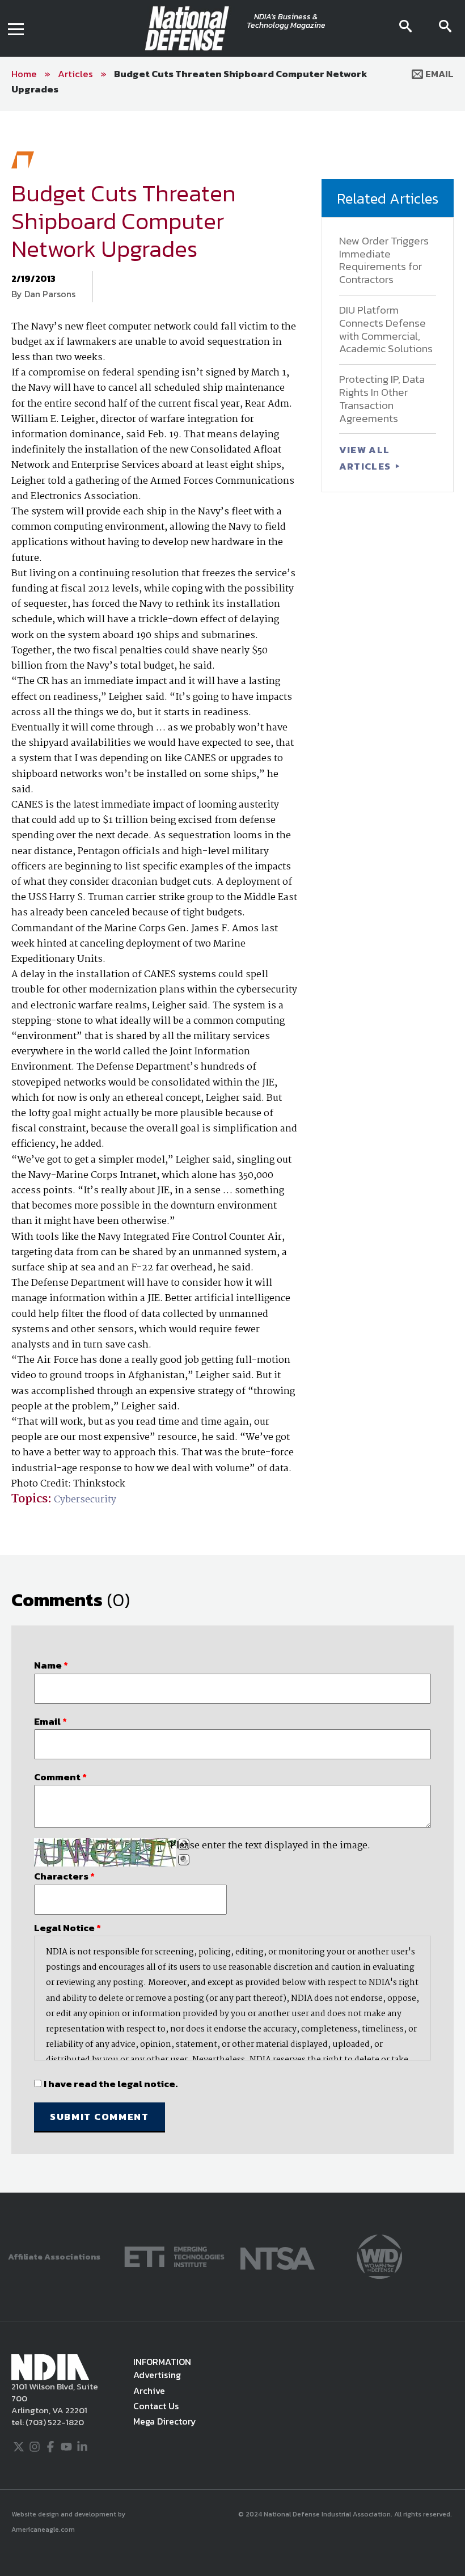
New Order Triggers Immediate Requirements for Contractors (384, 260)
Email (438, 74)
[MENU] (16, 28)
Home (24, 74)
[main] (232, 1152)
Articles (75, 74)
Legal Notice (67, 1928)
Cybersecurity (85, 1500)
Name (51, 1665)
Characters (64, 1876)
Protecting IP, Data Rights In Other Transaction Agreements (382, 398)
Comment (60, 1777)
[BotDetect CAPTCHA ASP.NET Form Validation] (105, 1852)
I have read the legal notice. (111, 2084)
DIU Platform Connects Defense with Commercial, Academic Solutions (386, 329)
